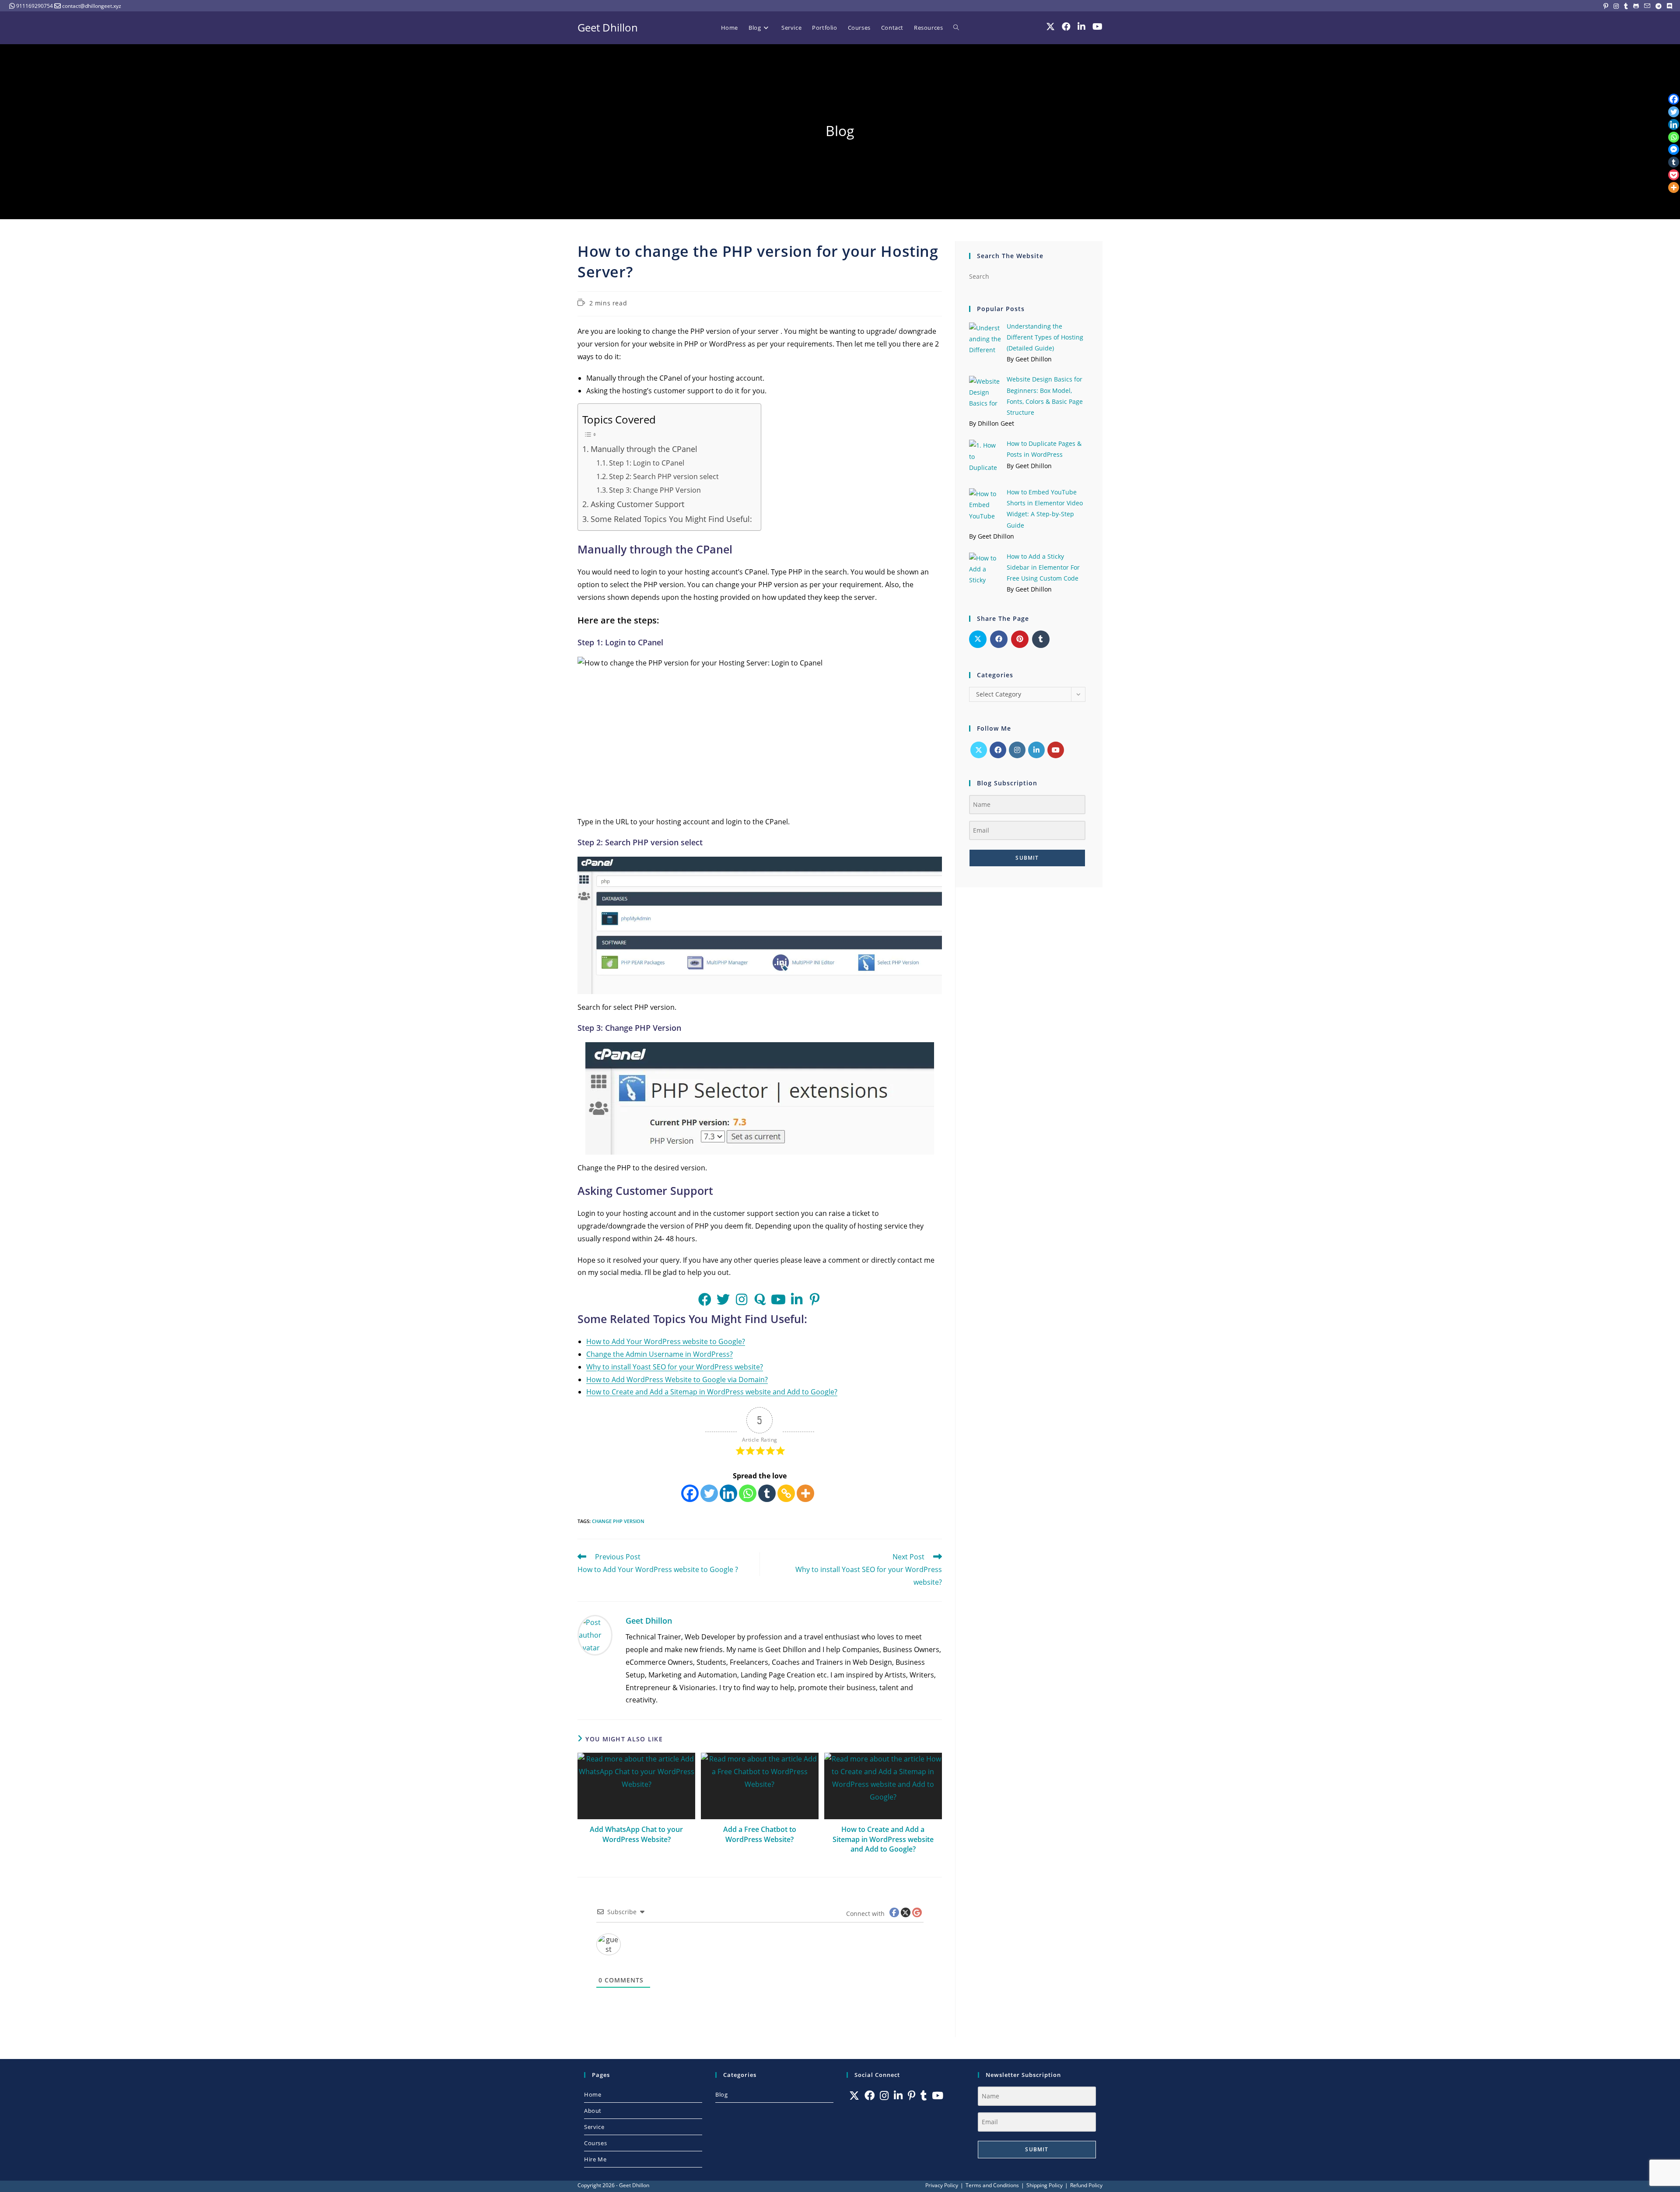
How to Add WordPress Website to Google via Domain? (677, 1380)
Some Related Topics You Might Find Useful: (671, 519)
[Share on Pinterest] (1020, 639)
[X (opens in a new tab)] (1050, 27)
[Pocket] (1674, 175)
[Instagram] (1017, 750)
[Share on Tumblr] (1041, 639)
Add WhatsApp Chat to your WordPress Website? (636, 1834)
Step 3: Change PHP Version (655, 490)
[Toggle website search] (956, 28)
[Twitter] (709, 1493)
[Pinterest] (912, 2096)
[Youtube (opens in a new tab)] (1097, 27)
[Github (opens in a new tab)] (1636, 6)
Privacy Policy (942, 2185)
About (593, 2111)
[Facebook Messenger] (1674, 149)
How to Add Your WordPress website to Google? (666, 1341)
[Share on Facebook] (999, 639)
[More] (805, 1493)
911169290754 (35, 6)
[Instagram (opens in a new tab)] (1616, 6)
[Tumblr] (767, 1493)
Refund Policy (1086, 2185)
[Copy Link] (786, 1493)
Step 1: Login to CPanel (647, 463)
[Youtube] (1056, 750)
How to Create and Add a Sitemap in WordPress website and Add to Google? (712, 1392)
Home (593, 2094)
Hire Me (595, 2159)
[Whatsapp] (748, 1493)
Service (594, 2127)
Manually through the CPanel (644, 449)
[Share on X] (978, 639)
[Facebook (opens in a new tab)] (1066, 27)
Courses (595, 2143)
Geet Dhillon (608, 27)
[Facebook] (690, 1493)
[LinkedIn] (1036, 750)
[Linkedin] (728, 1493)
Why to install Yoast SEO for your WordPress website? (675, 1367)
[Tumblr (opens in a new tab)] (1626, 6)
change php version (618, 1521)
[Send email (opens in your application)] (1647, 6)
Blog (721, 2094)
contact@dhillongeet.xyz (92, 6)
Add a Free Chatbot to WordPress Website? (760, 1834)
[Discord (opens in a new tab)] (1668, 6)
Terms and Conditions (992, 2185)
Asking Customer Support (637, 504)
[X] (979, 750)
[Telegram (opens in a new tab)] (1659, 6)
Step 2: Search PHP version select (664, 476)
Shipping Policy (1045, 2185)
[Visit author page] (595, 1635)
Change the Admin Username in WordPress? (660, 1354)
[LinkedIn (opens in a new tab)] (1081, 27)
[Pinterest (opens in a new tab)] (1606, 6)
